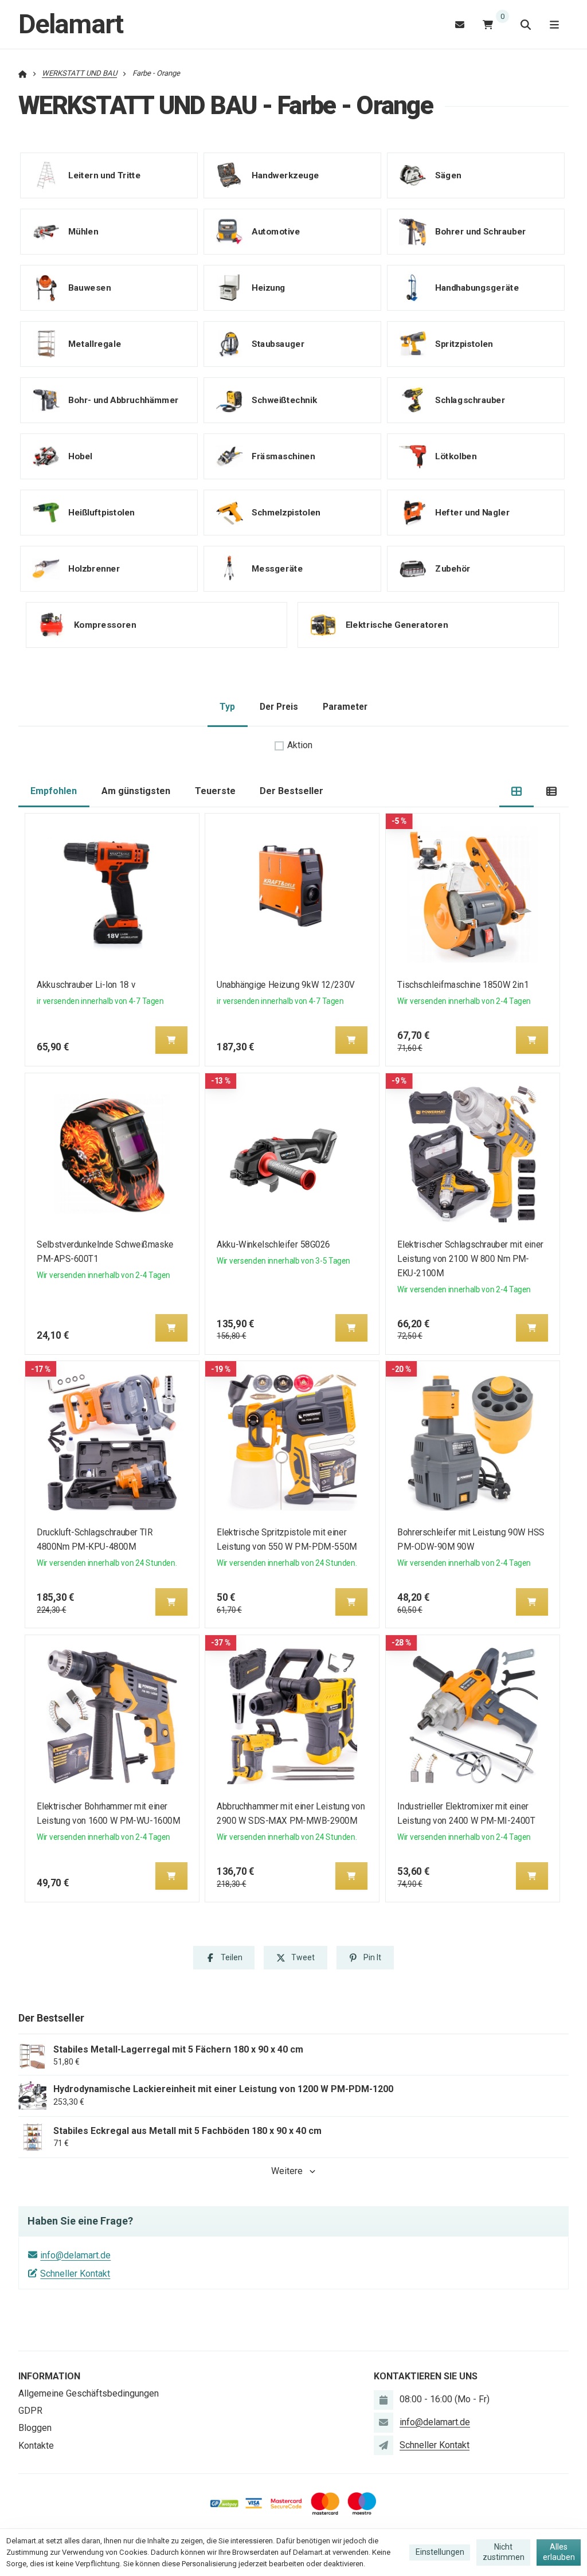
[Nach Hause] (23, 73)
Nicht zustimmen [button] (504, 2552)
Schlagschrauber (470, 400)
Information (49, 2376)
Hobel (80, 456)
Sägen (448, 175)
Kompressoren (105, 624)
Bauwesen (89, 287)
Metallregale (95, 343)
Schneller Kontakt (75, 2274)
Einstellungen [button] (440, 2552)
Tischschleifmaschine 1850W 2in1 (463, 985)
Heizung (269, 287)
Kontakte (36, 2446)
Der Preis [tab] (279, 707)
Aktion (300, 745)
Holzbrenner (94, 568)
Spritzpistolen (464, 343)
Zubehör (453, 568)
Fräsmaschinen (283, 456)
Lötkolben (456, 456)
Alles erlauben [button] (559, 2552)
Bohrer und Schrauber (481, 231)
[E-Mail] (460, 24)
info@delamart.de (75, 2255)
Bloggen (35, 2428)
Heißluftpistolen (101, 512)
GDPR (30, 2411)
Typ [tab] (227, 707)
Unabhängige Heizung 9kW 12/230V (286, 985)
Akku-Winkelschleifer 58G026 (274, 1244)
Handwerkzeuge (285, 175)
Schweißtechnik (284, 400)
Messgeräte (277, 568)
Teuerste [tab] (215, 791)
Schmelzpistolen (286, 512)
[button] (171, 1040)
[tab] (517, 791)
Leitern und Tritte (104, 175)
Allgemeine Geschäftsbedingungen (89, 2393)
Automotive (276, 231)
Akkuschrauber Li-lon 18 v (86, 985)
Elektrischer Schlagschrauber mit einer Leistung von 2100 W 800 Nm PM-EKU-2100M (470, 1259)
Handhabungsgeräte (477, 287)
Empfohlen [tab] (54, 791)
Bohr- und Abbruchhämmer (124, 400)
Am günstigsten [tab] (136, 791)
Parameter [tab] (345, 707)
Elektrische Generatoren (397, 624)
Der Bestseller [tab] (291, 791)
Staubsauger (278, 343)
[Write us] (383, 2445)
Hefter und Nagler (472, 512)
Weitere (287, 2171)
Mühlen (83, 231)
